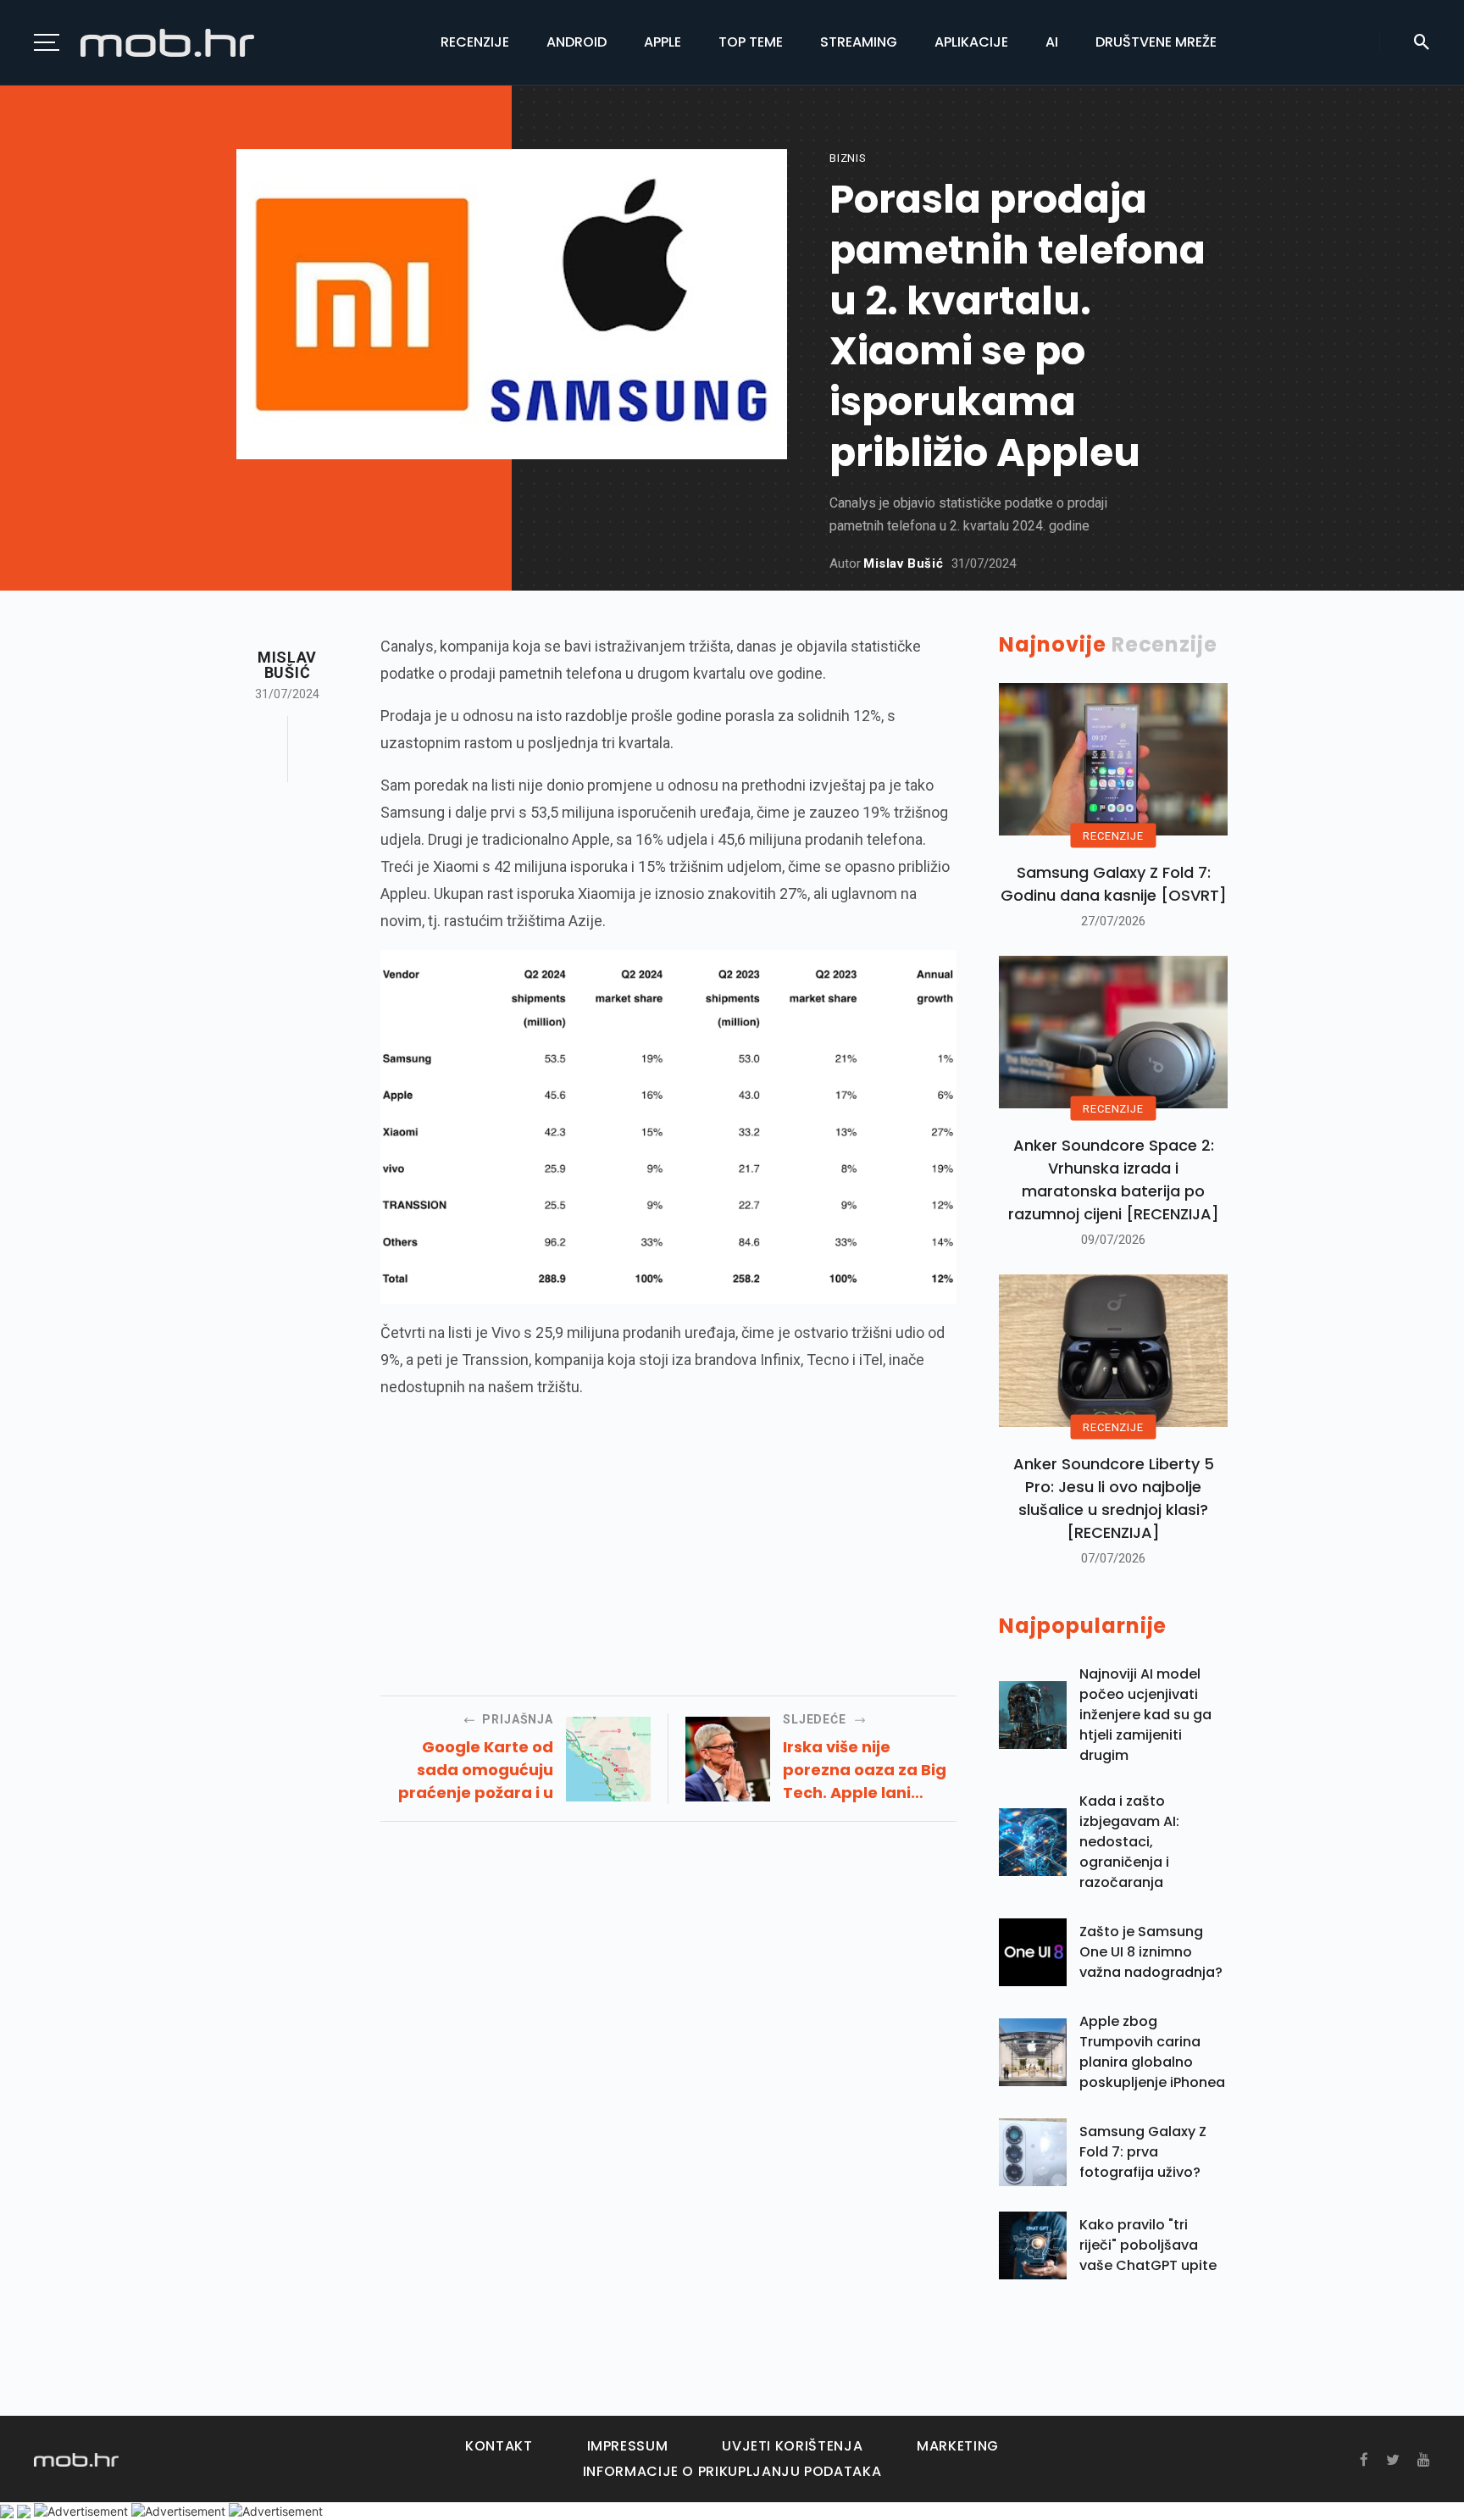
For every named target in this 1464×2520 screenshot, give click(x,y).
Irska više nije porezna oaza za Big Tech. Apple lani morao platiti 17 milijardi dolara (865, 1770)
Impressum (628, 2446)
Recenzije (475, 42)
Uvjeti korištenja (792, 2446)
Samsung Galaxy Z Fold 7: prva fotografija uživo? (1143, 2152)
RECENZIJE (1113, 836)
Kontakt (499, 2446)
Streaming (859, 42)
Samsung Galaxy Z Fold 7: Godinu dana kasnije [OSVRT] (1114, 884)
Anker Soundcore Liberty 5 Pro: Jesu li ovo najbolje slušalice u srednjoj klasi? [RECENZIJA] (1114, 1498)
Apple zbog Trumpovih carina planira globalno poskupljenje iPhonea (1152, 2052)
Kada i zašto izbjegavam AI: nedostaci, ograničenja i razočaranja (1129, 1842)
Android (577, 42)
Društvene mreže (1156, 42)
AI (1052, 42)
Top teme (751, 42)
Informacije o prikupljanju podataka (732, 2471)
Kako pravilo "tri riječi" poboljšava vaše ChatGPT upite (1148, 2245)
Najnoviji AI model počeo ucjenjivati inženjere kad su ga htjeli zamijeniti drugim (1145, 1715)
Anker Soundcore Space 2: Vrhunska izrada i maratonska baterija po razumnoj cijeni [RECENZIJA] (1114, 1180)
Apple (663, 42)
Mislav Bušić (903, 564)
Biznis (848, 158)
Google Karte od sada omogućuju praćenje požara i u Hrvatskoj (476, 1770)
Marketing (958, 2446)
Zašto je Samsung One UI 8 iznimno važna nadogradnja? (1151, 1952)
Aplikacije (971, 42)
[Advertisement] (668, 1535)
